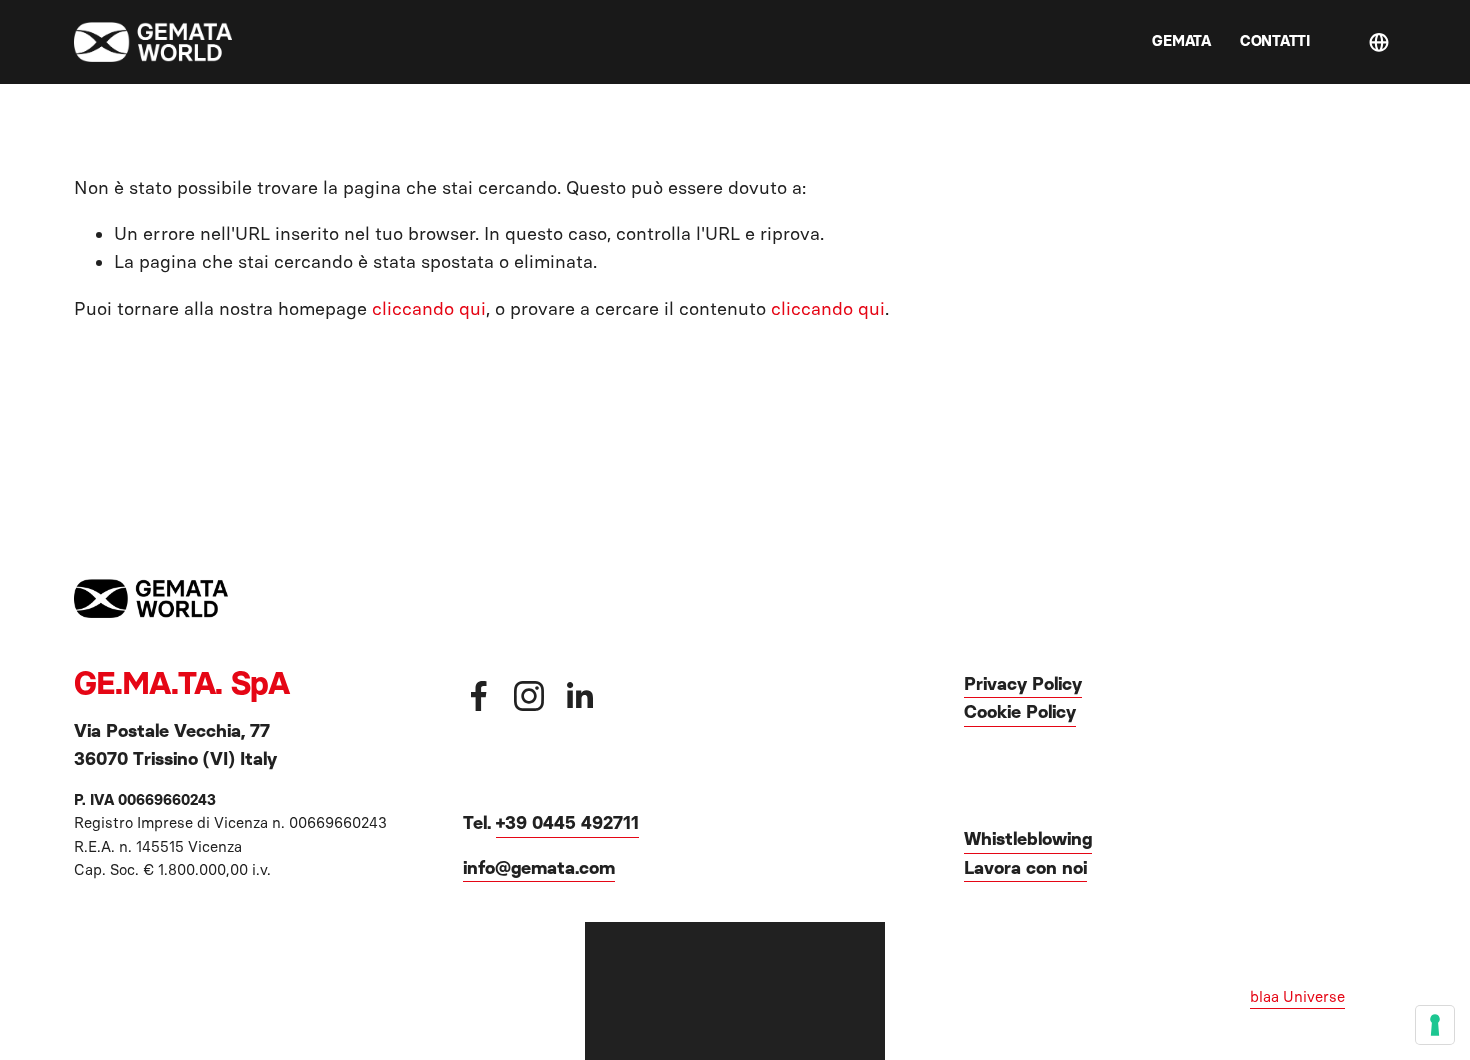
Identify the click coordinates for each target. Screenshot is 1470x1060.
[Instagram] (529, 696)
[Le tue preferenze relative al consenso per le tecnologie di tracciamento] (1435, 1025)
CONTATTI (1275, 41)
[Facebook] (479, 696)
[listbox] (1383, 42)
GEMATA (1181, 41)
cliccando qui (429, 309)
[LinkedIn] (579, 696)
